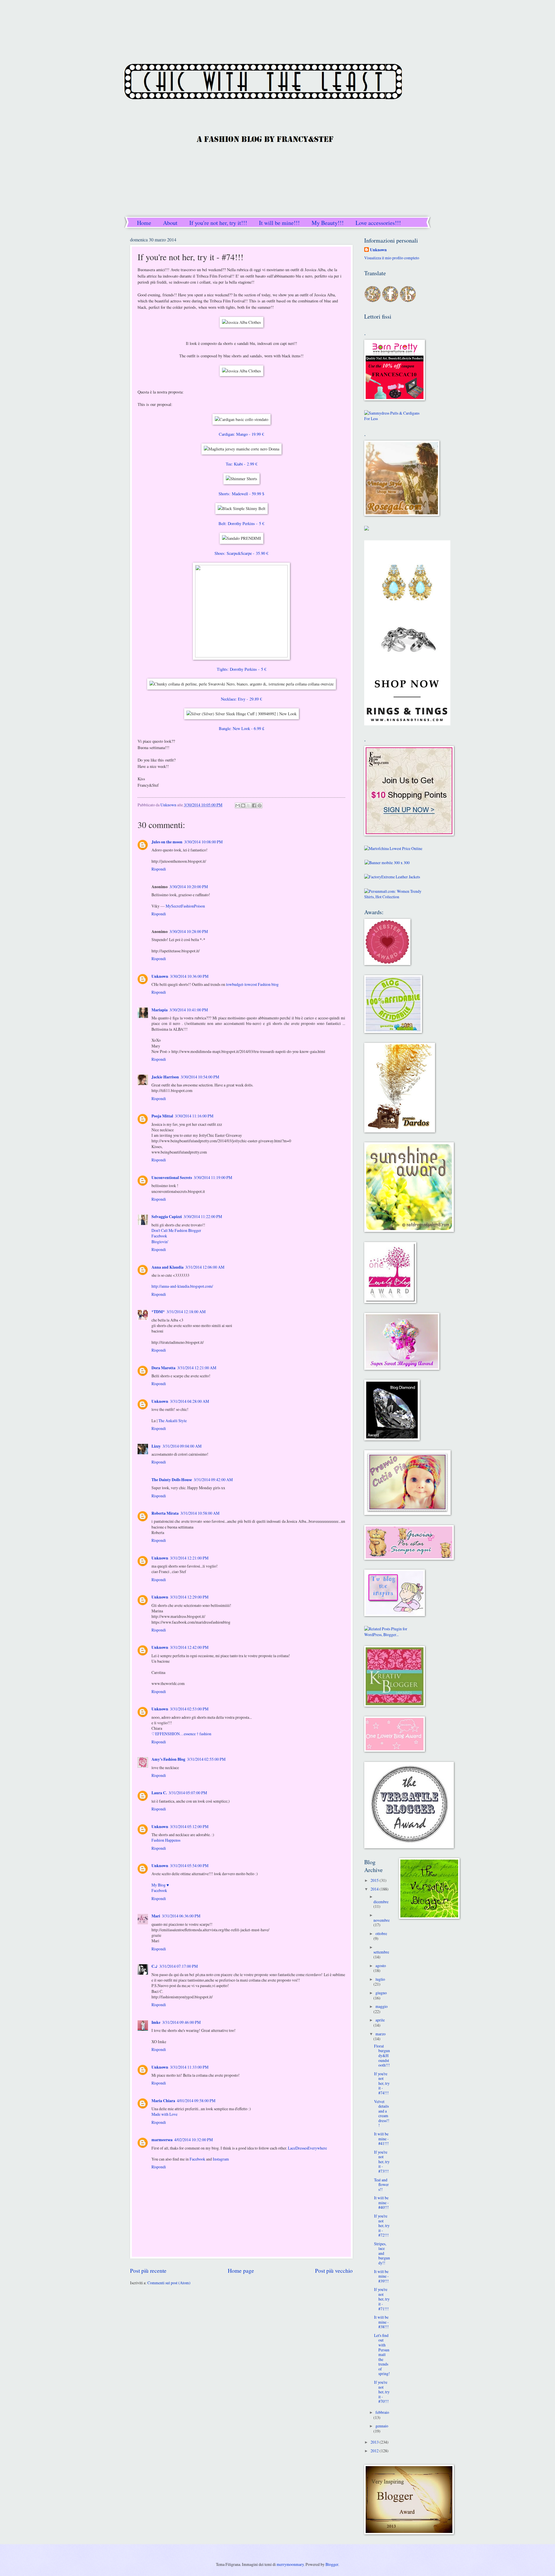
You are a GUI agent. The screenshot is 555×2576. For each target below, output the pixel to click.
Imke (156, 2022)
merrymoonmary (290, 2564)
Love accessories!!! (378, 223)
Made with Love (164, 2114)
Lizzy (156, 1446)
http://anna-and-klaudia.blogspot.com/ (182, 1286)
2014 (375, 1889)
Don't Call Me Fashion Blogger (176, 1230)
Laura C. (159, 1793)
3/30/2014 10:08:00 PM (203, 842)
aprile (380, 2020)
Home (144, 223)
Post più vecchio (334, 2271)
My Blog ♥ (160, 1885)
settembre (381, 1952)
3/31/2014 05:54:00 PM (189, 1866)
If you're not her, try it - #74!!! (382, 2083)
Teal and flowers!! (381, 2185)
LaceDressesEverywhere (307, 2148)
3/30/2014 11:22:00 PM (203, 1216)
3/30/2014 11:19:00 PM (213, 1177)
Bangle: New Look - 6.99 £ (242, 728)
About (170, 223)
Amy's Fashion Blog (168, 1759)
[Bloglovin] (408, 301)
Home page (241, 2271)
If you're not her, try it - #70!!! (382, 2392)
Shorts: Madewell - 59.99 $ (241, 494)
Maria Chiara (163, 2101)
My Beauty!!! (328, 223)
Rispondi (159, 869)
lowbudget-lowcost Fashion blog (252, 984)
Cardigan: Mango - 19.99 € (241, 434)
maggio (382, 2006)
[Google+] (373, 301)
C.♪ (155, 1966)
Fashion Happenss (166, 1840)
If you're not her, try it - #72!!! (382, 2225)
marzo (381, 2034)
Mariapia (160, 1010)
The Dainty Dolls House (172, 1480)
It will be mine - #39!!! (381, 2276)
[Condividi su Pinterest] (260, 805)
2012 (375, 2451)
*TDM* (158, 1312)
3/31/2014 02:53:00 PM (189, 1709)
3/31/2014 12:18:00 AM (186, 1312)
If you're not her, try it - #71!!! (382, 2299)
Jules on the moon (167, 842)
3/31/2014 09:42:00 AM (213, 1480)
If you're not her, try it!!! (218, 223)
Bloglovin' (160, 1242)
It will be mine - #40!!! (381, 2202)
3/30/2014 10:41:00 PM (189, 1010)
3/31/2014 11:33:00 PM (189, 2067)
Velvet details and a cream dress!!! (382, 2113)
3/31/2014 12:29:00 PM (189, 1597)
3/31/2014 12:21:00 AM (197, 1368)
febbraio (382, 2412)
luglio (380, 1979)
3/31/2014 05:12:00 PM (189, 1826)
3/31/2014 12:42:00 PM (189, 1647)
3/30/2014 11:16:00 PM (194, 1116)
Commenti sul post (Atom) (169, 2283)
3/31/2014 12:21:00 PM (189, 1558)
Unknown (160, 976)
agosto (381, 1966)
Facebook (159, 1236)
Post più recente (148, 2271)
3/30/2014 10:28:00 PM (189, 931)
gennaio (382, 2426)
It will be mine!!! (279, 223)
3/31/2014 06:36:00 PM (181, 1916)
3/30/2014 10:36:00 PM (189, 976)
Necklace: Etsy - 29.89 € (241, 699)
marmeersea (162, 2140)
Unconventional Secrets (172, 1178)
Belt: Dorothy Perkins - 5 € (241, 523)
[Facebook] (390, 301)
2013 (375, 2442)
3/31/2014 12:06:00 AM (205, 1267)
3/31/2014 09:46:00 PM (181, 2022)
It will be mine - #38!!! (381, 2322)
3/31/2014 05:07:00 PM (188, 1793)
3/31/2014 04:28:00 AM (189, 1401)
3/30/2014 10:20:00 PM (189, 887)
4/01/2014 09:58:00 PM (196, 2101)
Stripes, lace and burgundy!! (382, 2253)
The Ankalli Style (173, 1421)
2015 (375, 1880)
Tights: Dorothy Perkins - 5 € (242, 669)
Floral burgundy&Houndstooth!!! (382, 2055)
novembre (382, 1920)
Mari (156, 1916)
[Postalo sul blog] (243, 805)
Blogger (332, 2564)
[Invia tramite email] (238, 805)
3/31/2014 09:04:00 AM (182, 1446)
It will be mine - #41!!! (381, 2139)
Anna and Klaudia (168, 1267)
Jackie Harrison (165, 1077)
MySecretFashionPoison (185, 906)
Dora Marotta (163, 1368)
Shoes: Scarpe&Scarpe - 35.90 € (241, 553)
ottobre (381, 1933)
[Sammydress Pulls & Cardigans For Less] (395, 418)
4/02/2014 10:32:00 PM (194, 2140)
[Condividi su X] (249, 805)
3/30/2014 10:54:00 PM (200, 1077)
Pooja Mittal (162, 1116)
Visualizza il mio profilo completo (392, 258)
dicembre (381, 1902)
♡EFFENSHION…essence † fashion (181, 1734)
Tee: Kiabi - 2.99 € (242, 464)
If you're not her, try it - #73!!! (382, 2162)
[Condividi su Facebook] (254, 805)
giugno (381, 1993)
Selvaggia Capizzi (167, 1217)
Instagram (221, 2159)
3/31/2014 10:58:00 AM (200, 1513)
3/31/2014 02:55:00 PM (206, 1759)
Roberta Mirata (165, 1513)
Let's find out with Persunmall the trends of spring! (382, 2354)
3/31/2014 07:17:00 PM (178, 1966)
